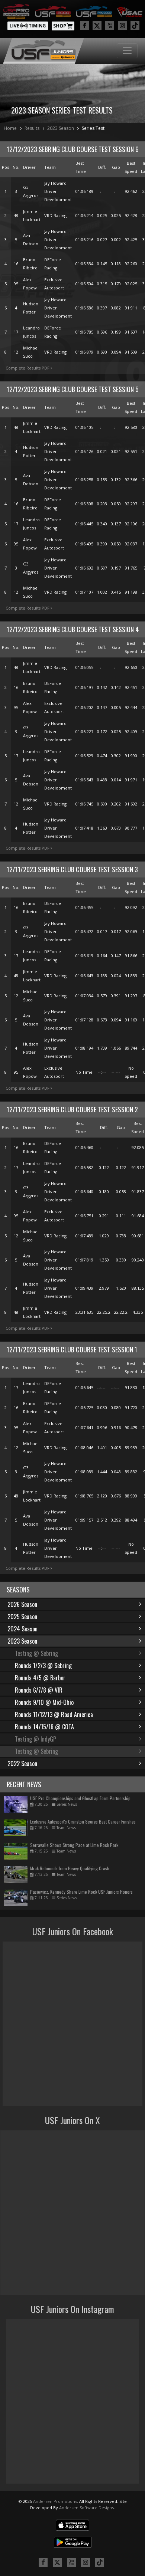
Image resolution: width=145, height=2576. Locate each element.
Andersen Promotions (55, 2501)
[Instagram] (122, 26)
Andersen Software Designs (86, 2508)
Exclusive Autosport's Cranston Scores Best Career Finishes (83, 1822)
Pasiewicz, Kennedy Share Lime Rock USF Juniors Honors (81, 1892)
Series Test (93, 128)
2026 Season (22, 1604)
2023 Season (61, 128)
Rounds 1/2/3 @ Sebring (43, 1666)
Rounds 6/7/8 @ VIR (39, 1690)
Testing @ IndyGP (36, 1739)
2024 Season (22, 1629)
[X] (97, 26)
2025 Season (22, 1617)
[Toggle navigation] (127, 51)
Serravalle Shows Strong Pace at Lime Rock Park (74, 1845)
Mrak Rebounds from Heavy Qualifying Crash (70, 1868)
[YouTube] (110, 26)
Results (32, 128)
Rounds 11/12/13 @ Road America (54, 1714)
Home (10, 128)
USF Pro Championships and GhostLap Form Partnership (80, 1798)
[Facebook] (84, 26)
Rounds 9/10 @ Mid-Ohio (44, 1702)
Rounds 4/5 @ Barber (40, 1678)
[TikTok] (135, 26)
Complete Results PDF (28, 368)
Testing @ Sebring (36, 1653)
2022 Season (22, 1763)
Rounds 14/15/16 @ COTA (44, 1727)
